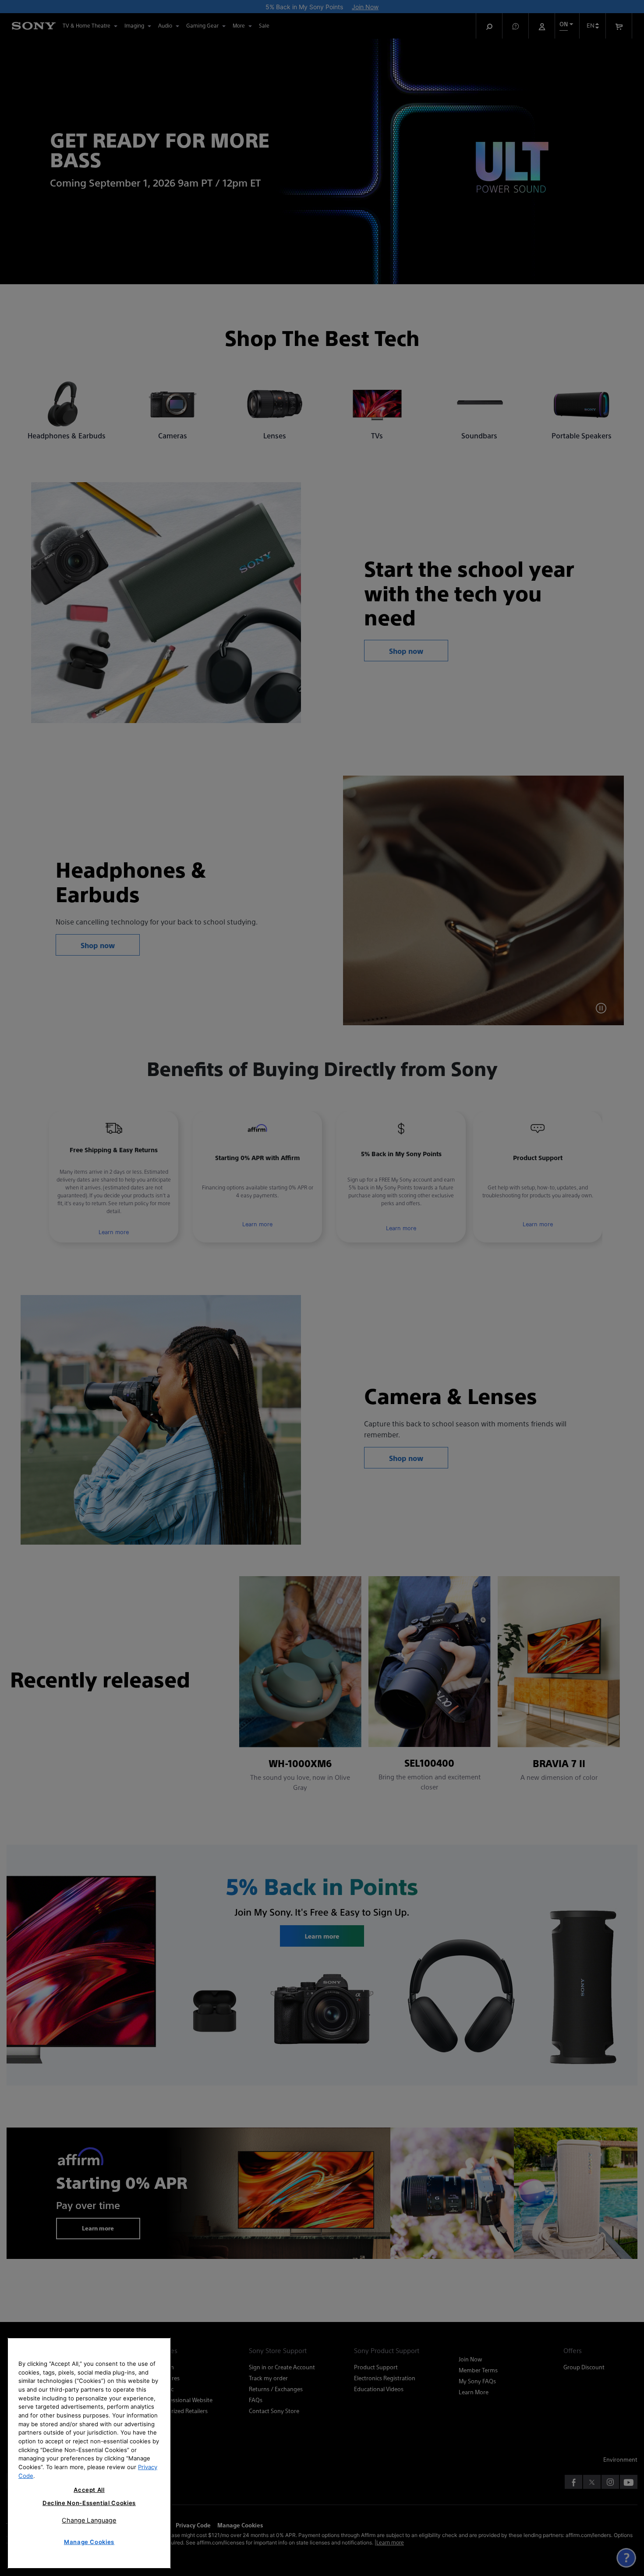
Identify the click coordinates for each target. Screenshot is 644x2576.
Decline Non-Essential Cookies (89, 2503)
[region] (89, 2453)
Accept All (89, 2490)
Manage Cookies (89, 2542)
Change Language (89, 2520)
